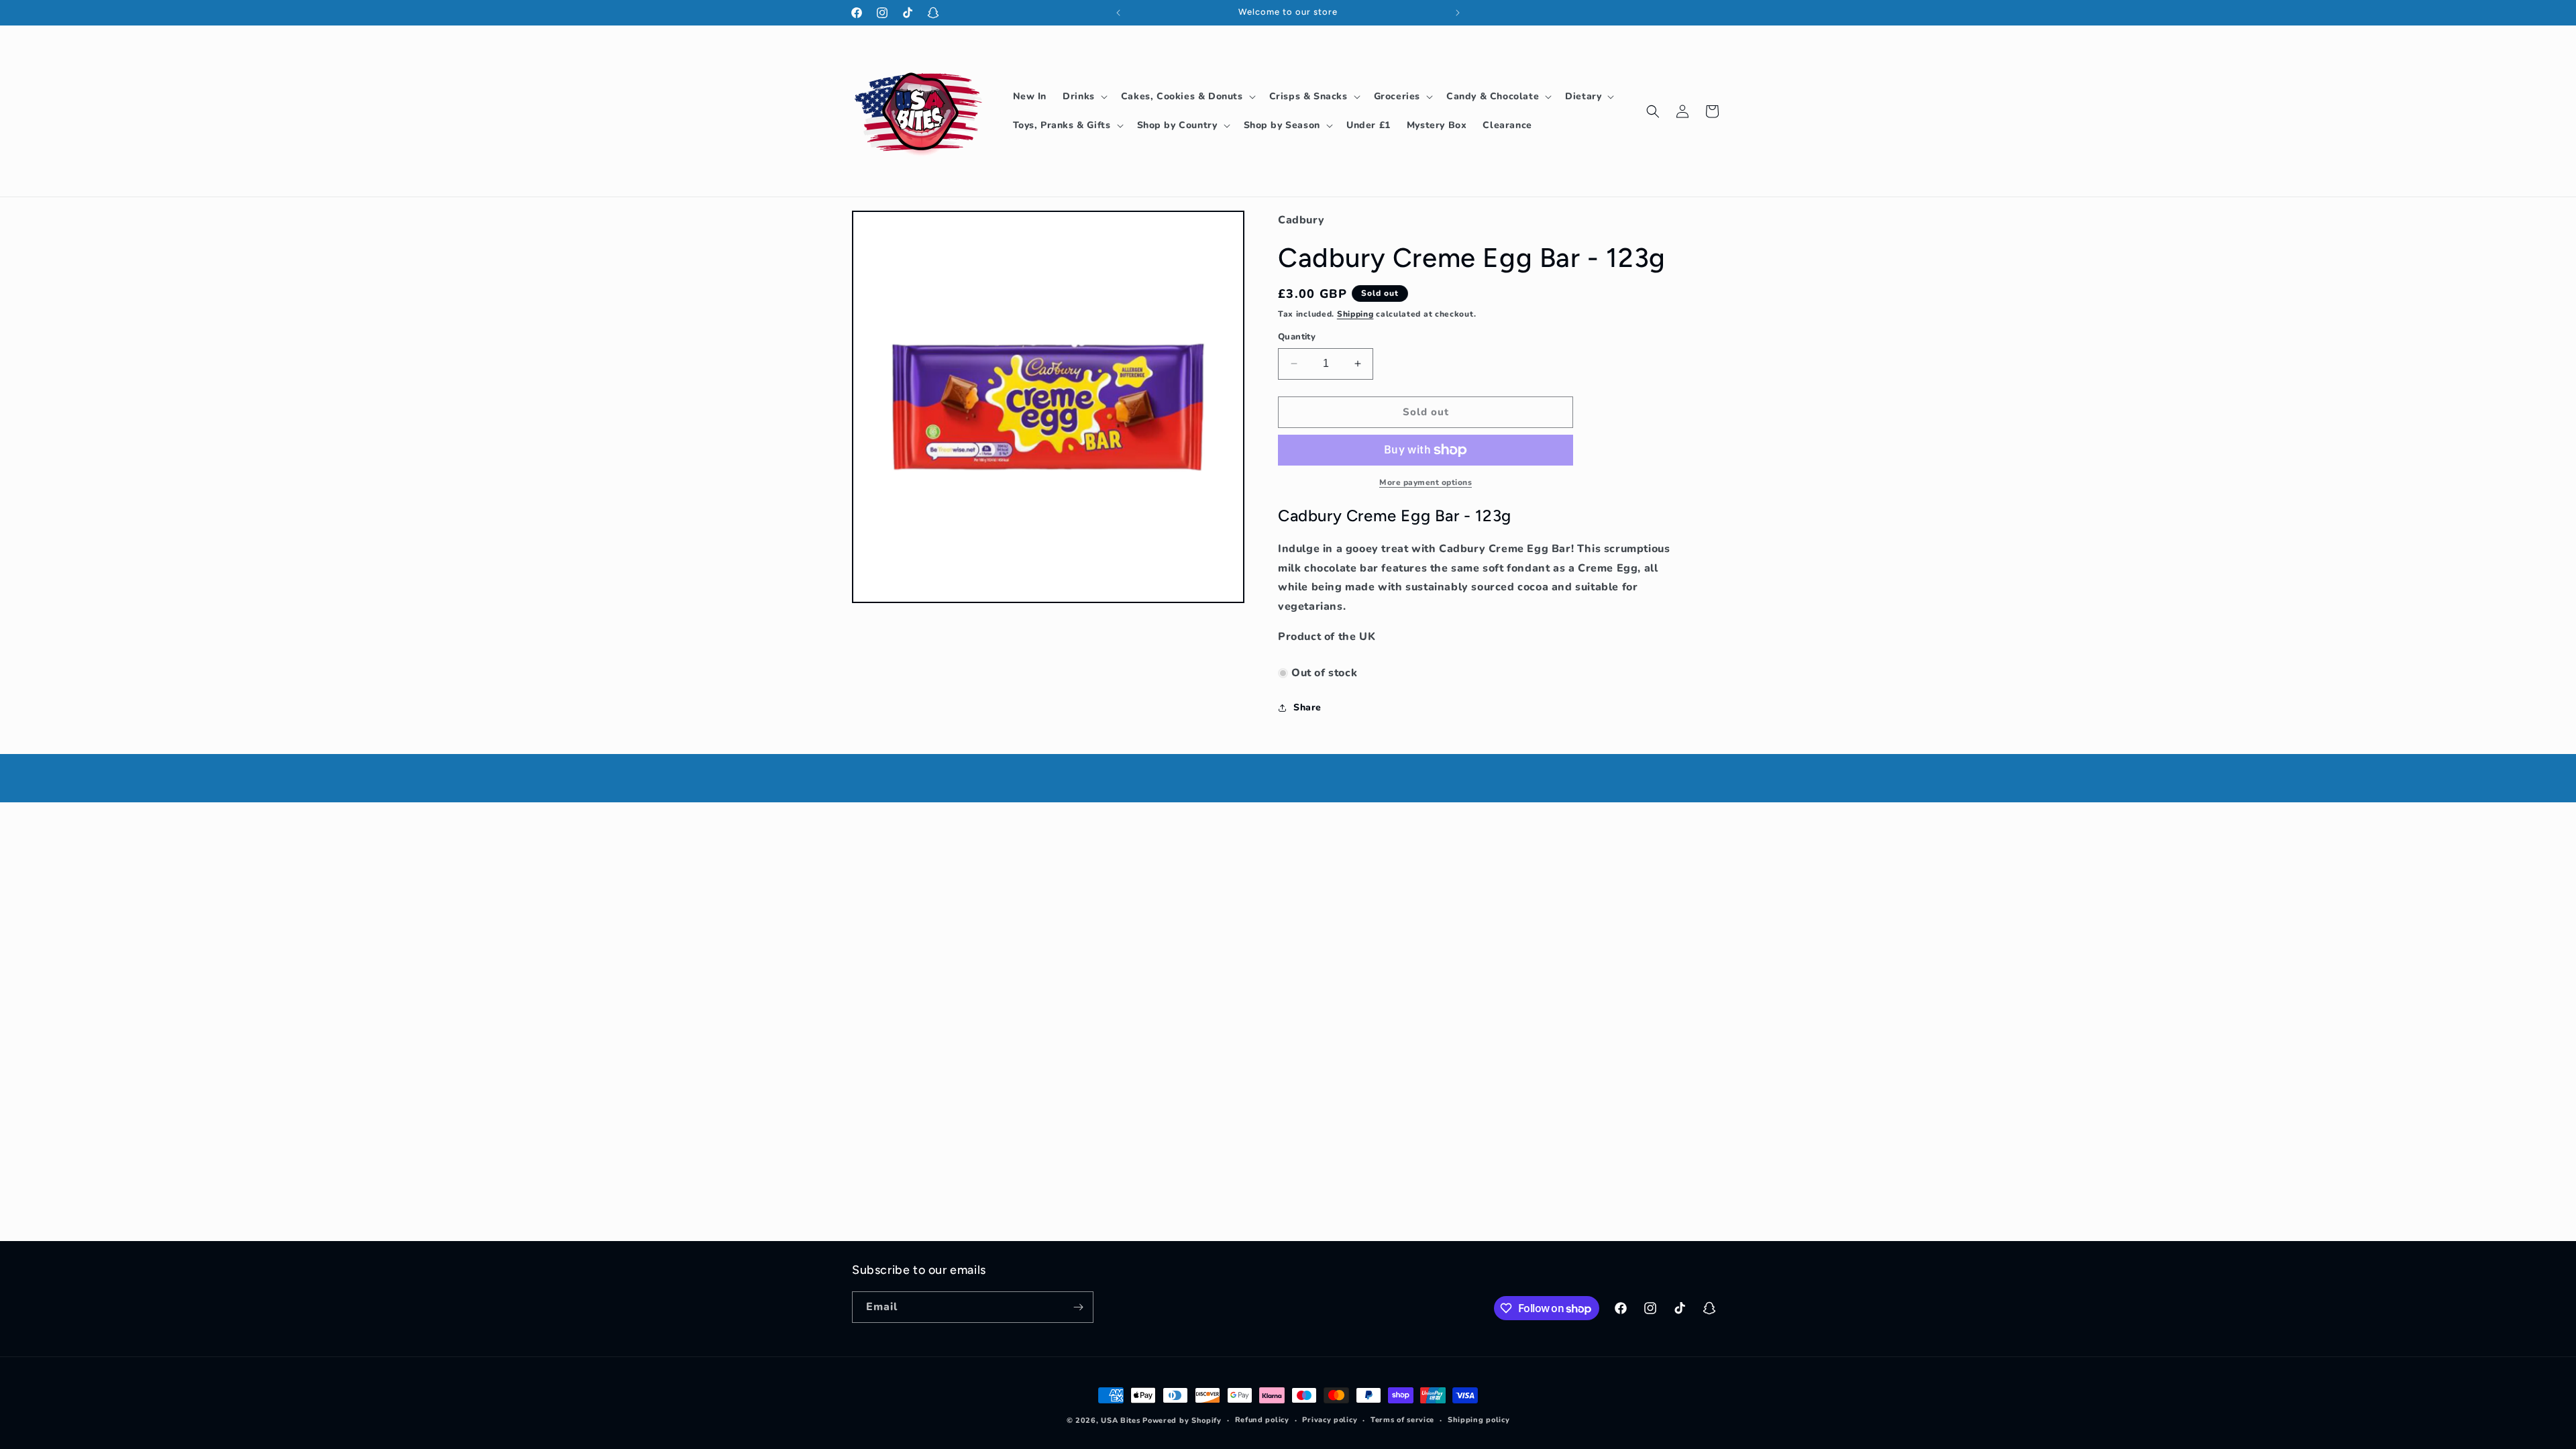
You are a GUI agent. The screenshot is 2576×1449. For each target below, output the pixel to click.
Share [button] (1307, 707)
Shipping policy (1479, 1420)
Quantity (1297, 337)
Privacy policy (1330, 1420)
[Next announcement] (1458, 13)
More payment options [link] (1426, 482)
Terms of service (1402, 1420)
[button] (1084, 97)
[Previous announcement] (1118, 13)
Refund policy (1262, 1420)
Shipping (1355, 314)
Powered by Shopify (1182, 1420)
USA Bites (1120, 1420)
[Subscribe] (1078, 1307)
